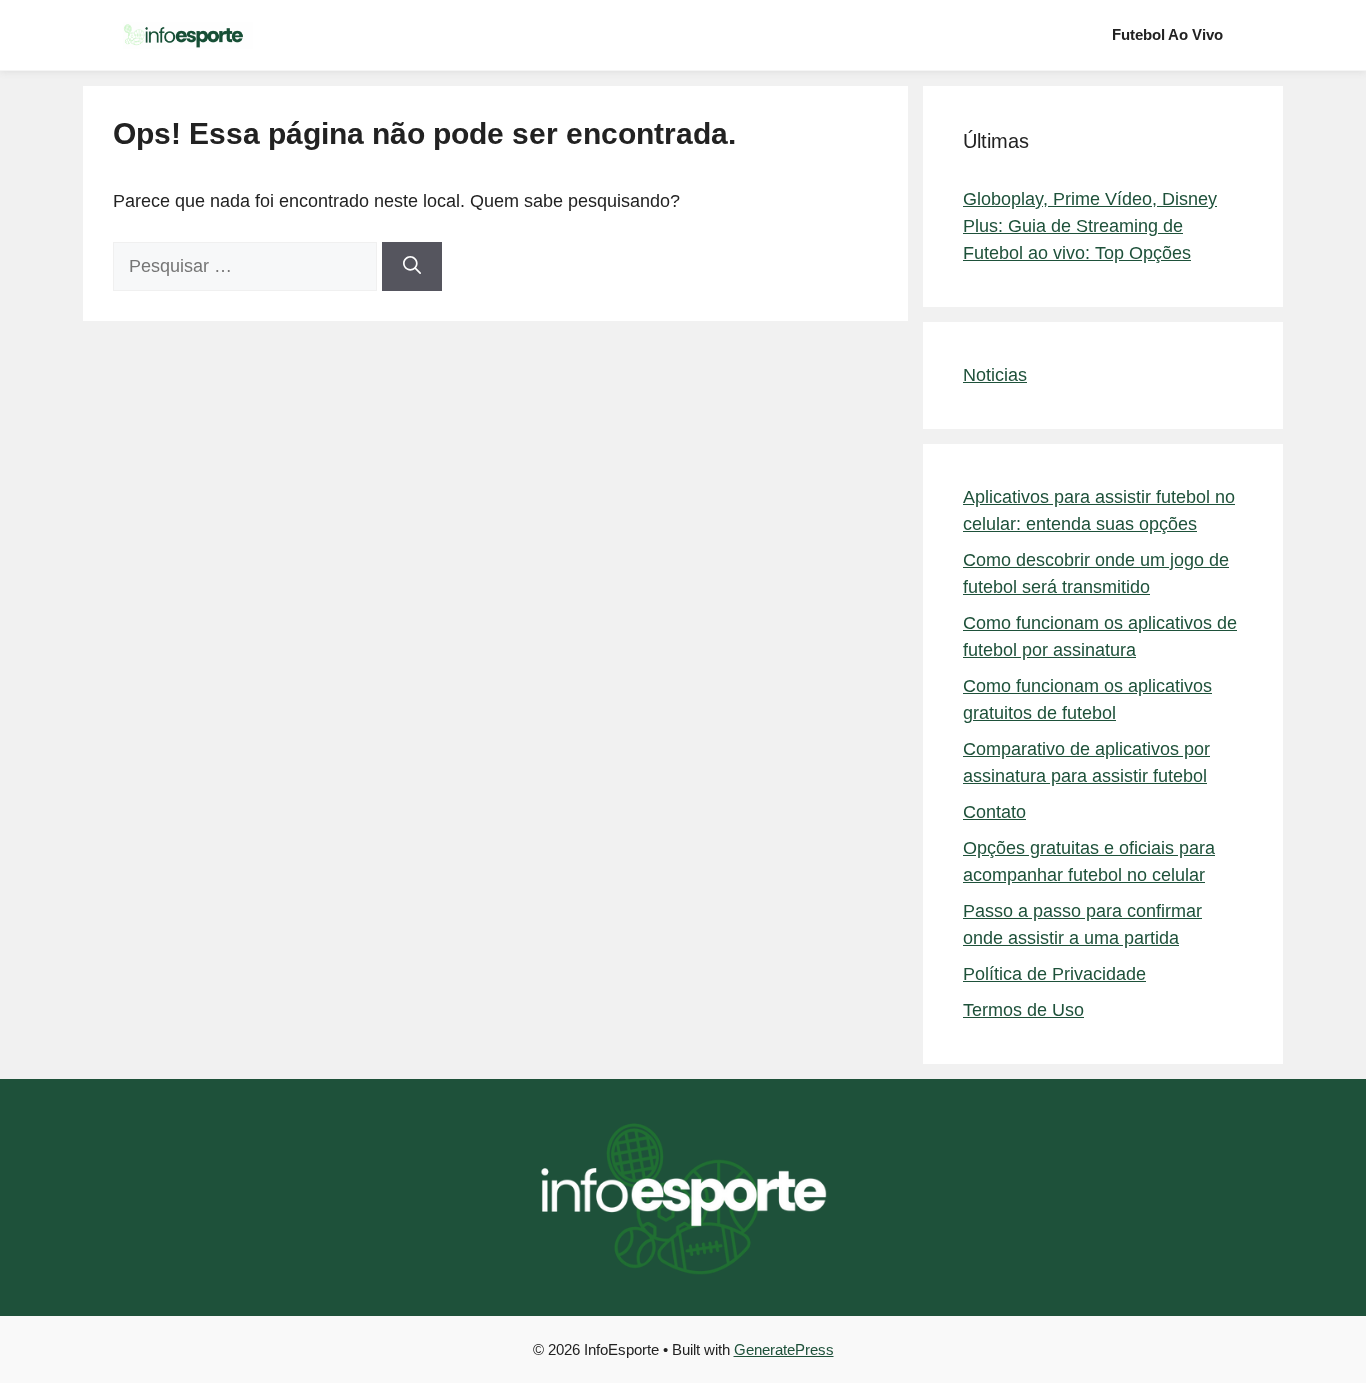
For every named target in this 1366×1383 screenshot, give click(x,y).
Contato (994, 812)
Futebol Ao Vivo (1167, 34)
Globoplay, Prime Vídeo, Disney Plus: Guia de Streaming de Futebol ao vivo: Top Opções (1090, 226)
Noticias (995, 375)
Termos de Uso (1023, 1010)
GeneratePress (784, 1349)
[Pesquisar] (412, 266)
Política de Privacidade (1054, 974)
